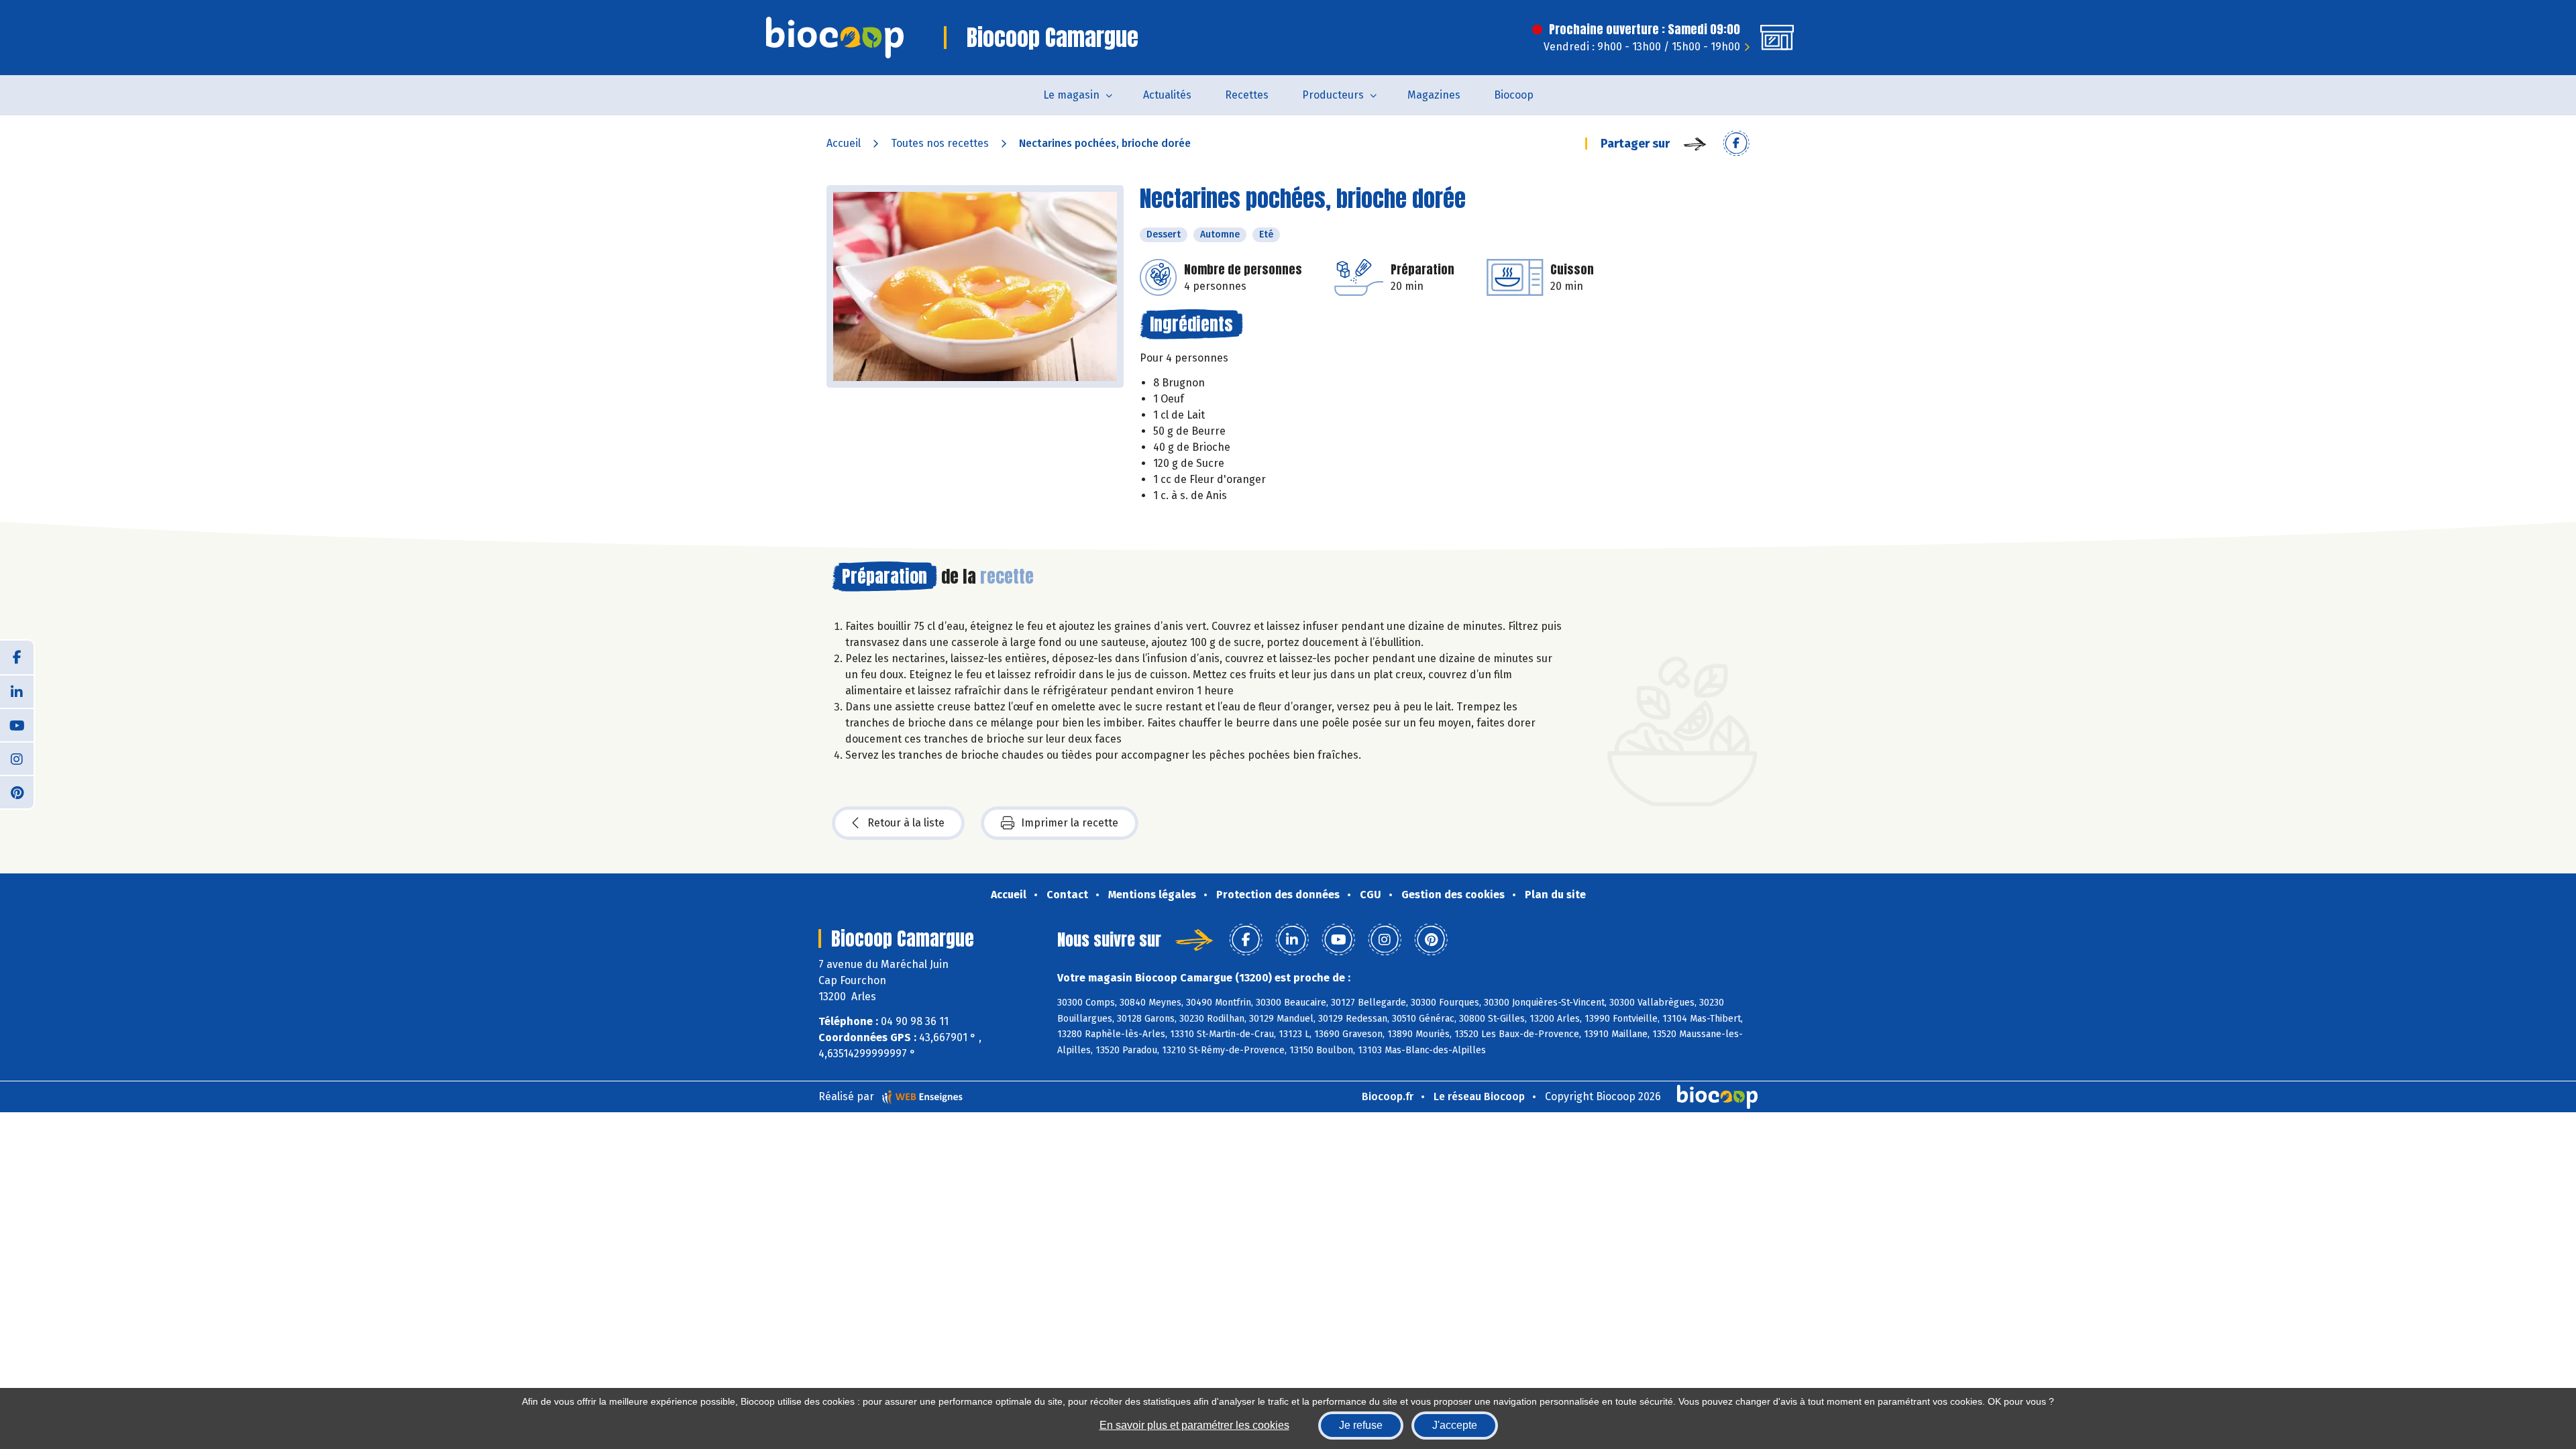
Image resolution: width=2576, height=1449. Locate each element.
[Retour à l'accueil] (835, 38)
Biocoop (1514, 95)
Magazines (1434, 95)
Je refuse (1361, 1425)
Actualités (1167, 95)
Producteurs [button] (1333, 95)
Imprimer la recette (1070, 823)
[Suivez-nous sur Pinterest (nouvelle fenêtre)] (17, 792)
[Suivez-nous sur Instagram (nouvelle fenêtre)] (17, 758)
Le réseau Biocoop (1479, 1096)
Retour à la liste (906, 823)
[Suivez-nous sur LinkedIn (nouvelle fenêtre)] (17, 691)
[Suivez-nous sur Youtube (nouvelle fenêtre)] (17, 724)
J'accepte (1455, 1425)
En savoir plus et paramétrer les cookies (1194, 1425)
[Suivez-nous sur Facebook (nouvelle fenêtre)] (17, 657)
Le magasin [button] (1071, 95)
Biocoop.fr (1388, 1096)
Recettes (1247, 95)
